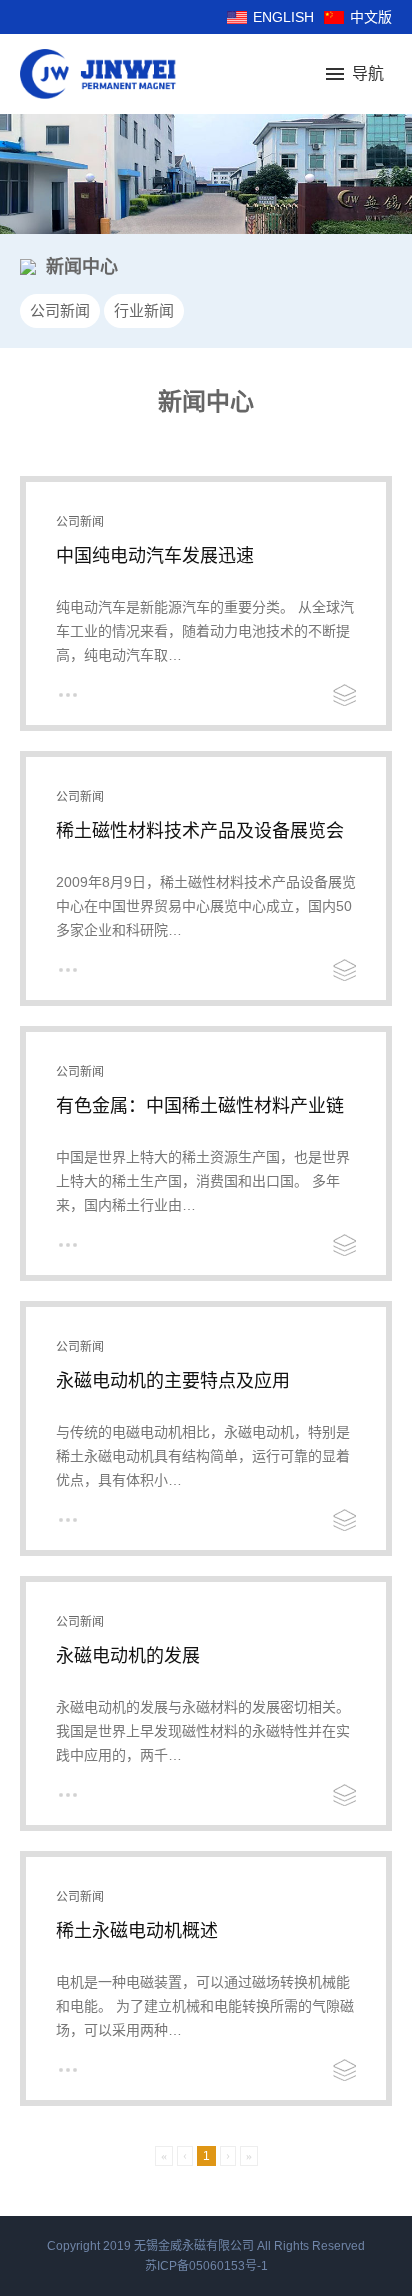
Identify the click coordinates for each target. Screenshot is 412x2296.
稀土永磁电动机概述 (137, 1931)
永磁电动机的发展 (128, 1656)
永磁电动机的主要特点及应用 (173, 1381)
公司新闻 (60, 310)
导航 (368, 73)
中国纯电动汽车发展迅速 (155, 556)
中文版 (371, 17)
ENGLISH (283, 17)
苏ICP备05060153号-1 (206, 2266)
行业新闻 (144, 310)
